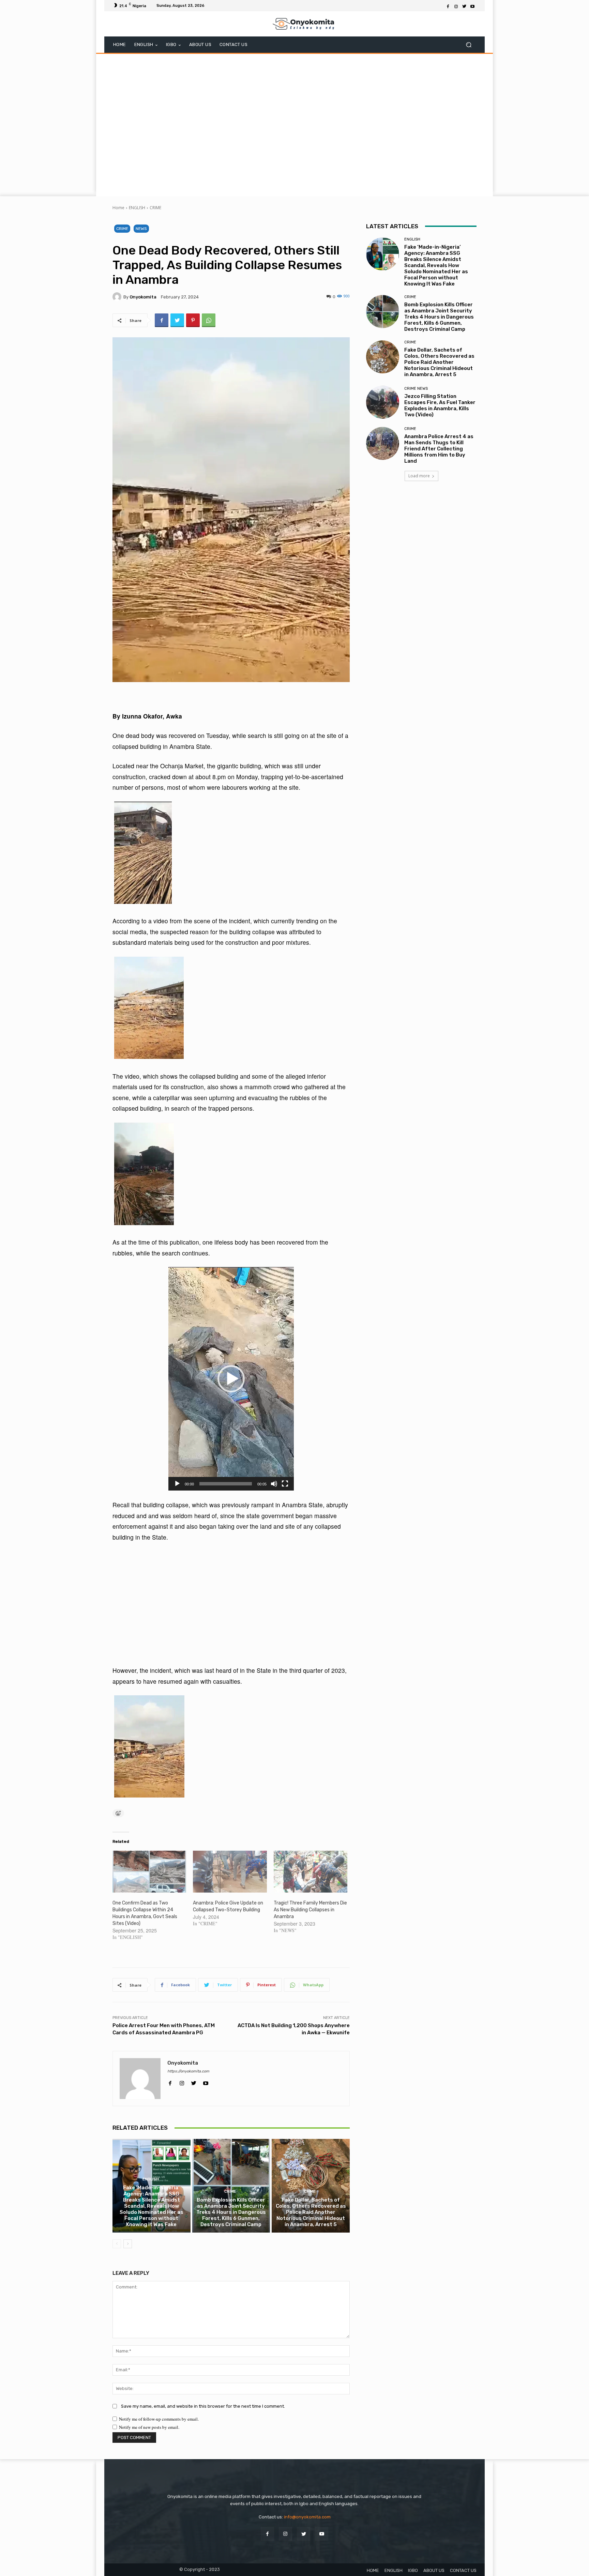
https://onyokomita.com (188, 2071)
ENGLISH (137, 208)
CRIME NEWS (416, 389)
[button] (469, 45)
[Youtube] (472, 6)
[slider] (226, 1484)
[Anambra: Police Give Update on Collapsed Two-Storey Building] (230, 1872)
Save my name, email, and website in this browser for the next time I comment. (203, 2406)
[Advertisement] (294, 124)
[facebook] (170, 2081)
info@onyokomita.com (307, 2517)
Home (118, 208)
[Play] (177, 1484)
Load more (419, 476)
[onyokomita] (118, 297)
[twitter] (194, 2081)
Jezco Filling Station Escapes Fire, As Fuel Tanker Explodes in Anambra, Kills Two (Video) (440, 405)
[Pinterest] (193, 320)
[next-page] (128, 2244)
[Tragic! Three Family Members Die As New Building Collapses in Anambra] (311, 1872)
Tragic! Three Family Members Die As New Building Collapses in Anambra (310, 1910)
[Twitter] (464, 6)
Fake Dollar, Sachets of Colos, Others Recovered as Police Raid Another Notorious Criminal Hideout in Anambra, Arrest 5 (311, 2212)
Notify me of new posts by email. (149, 2427)
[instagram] (182, 2081)
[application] (231, 1379)
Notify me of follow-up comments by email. (159, 2419)
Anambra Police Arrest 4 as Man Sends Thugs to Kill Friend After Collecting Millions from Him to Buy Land (439, 449)
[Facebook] (448, 6)
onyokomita (143, 297)
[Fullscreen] (285, 1484)
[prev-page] (117, 2244)
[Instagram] (456, 6)
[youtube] (206, 2081)
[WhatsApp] (209, 320)
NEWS (141, 229)
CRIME (155, 208)
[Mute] (274, 1484)
